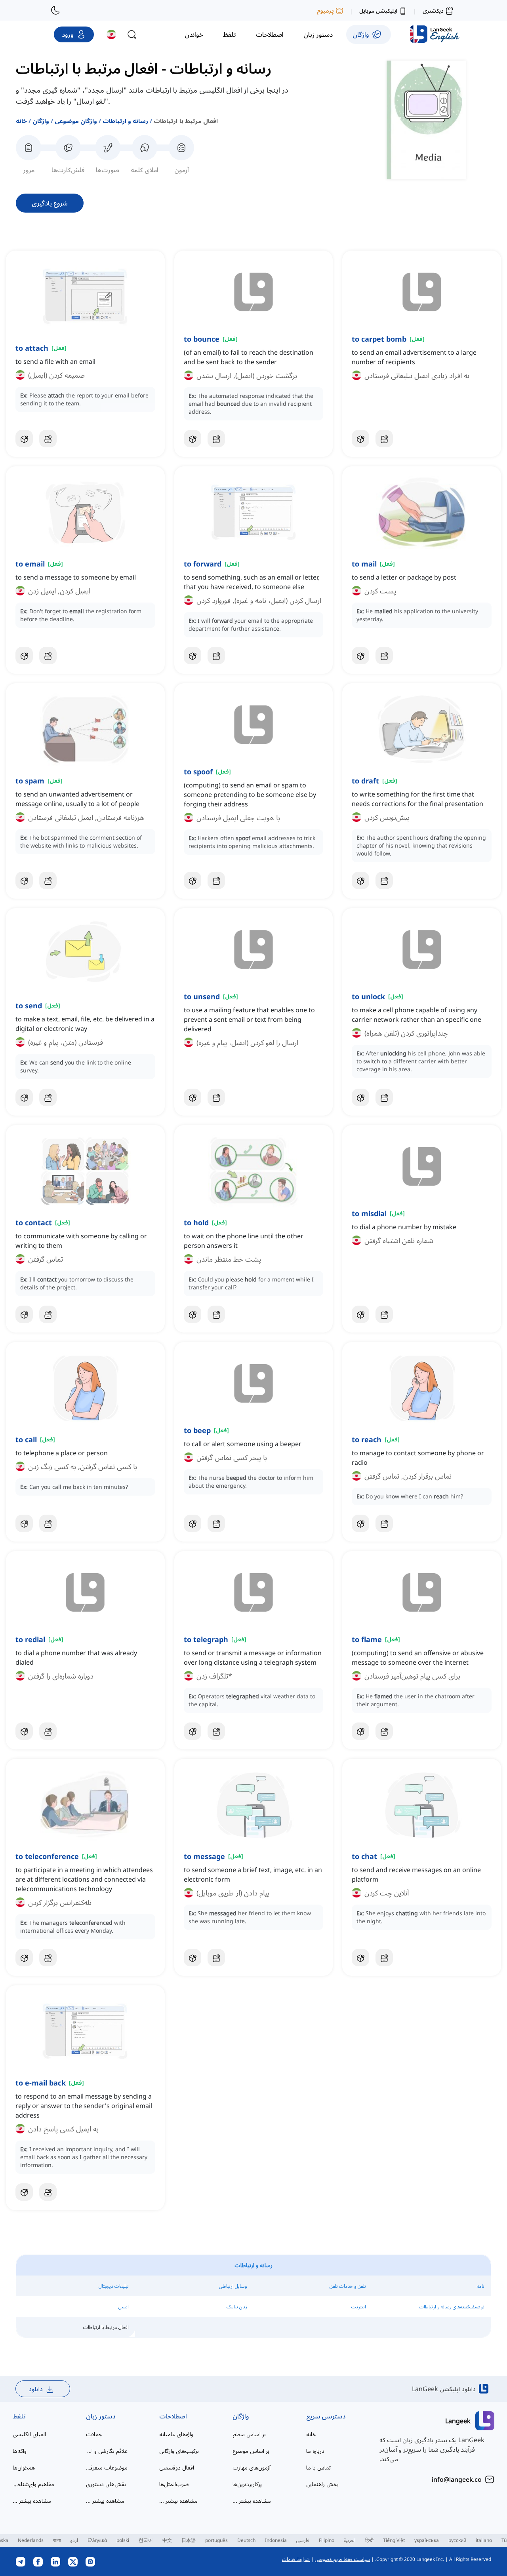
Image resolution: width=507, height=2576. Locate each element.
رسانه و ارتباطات (125, 121)
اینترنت (359, 2307)
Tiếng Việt (394, 2540)
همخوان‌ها (24, 2467)
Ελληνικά (97, 2540)
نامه (481, 2286)
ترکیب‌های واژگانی (179, 2451)
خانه (21, 121)
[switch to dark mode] (55, 10)
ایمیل (124, 2307)
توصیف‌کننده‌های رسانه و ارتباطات (452, 2307)
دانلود (36, 2389)
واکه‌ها (20, 2451)
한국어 (146, 2540)
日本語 (189, 2540)
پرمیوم (325, 10)
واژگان (41, 121)
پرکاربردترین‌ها (247, 2484)
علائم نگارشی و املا (107, 2451)
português (216, 2540)
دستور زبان (101, 2416)
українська (427, 2540)
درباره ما (315, 2451)
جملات (94, 2434)
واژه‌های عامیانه (176, 2434)
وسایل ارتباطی (233, 2286)
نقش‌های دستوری (106, 2484)
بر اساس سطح (249, 2434)
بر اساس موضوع (251, 2451)
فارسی (303, 2540)
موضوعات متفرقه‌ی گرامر (107, 2467)
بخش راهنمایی (322, 2484)
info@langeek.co (457, 2479)
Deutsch (246, 2540)
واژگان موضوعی (76, 121)
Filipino (327, 2540)
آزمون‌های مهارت (252, 2467)
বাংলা (57, 2540)
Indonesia (276, 2540)
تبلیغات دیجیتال (114, 2286)
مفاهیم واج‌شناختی (33, 2484)
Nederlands (31, 2540)
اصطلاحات (173, 2416)
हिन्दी (369, 2540)
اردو (74, 2540)
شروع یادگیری (50, 203)
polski (123, 2540)
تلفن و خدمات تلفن (348, 2286)
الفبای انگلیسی (29, 2434)
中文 (167, 2540)
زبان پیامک (237, 2307)
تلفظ (19, 2416)
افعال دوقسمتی (177, 2467)
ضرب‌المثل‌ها (174, 2484)
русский (457, 2540)
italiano (484, 2540)
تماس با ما (318, 2467)
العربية (350, 2540)
